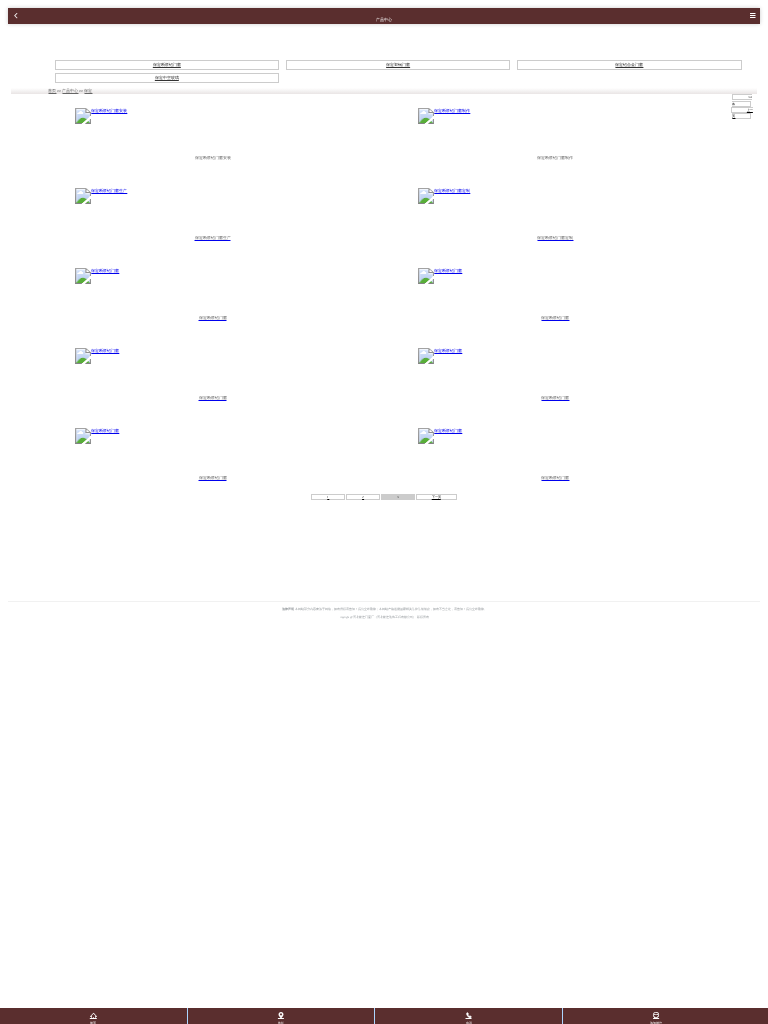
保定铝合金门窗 (629, 65)
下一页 (436, 497)
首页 (52, 91)
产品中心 (70, 91)
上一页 (742, 113)
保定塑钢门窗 (398, 65)
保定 (88, 91)
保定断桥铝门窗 (167, 65)
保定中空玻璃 (167, 78)
